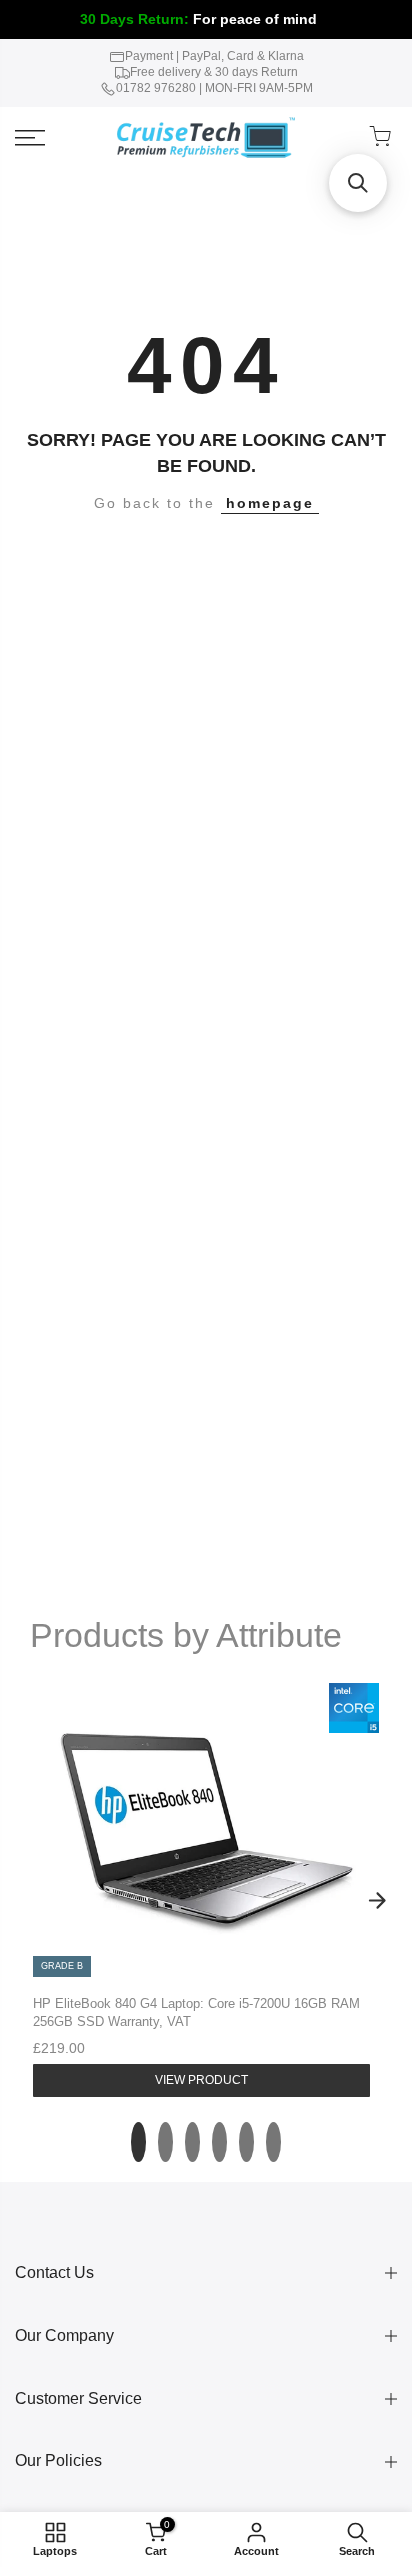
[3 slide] (192, 2142)
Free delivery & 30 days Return (214, 72)
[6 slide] (273, 2142)
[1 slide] (138, 2142)
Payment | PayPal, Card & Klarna (214, 56)
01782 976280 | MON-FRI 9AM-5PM (214, 88)
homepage (270, 503)
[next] (377, 1901)
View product (201, 2080)
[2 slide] (165, 2142)
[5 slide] (246, 2142)
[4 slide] (219, 2142)
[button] (358, 183)
